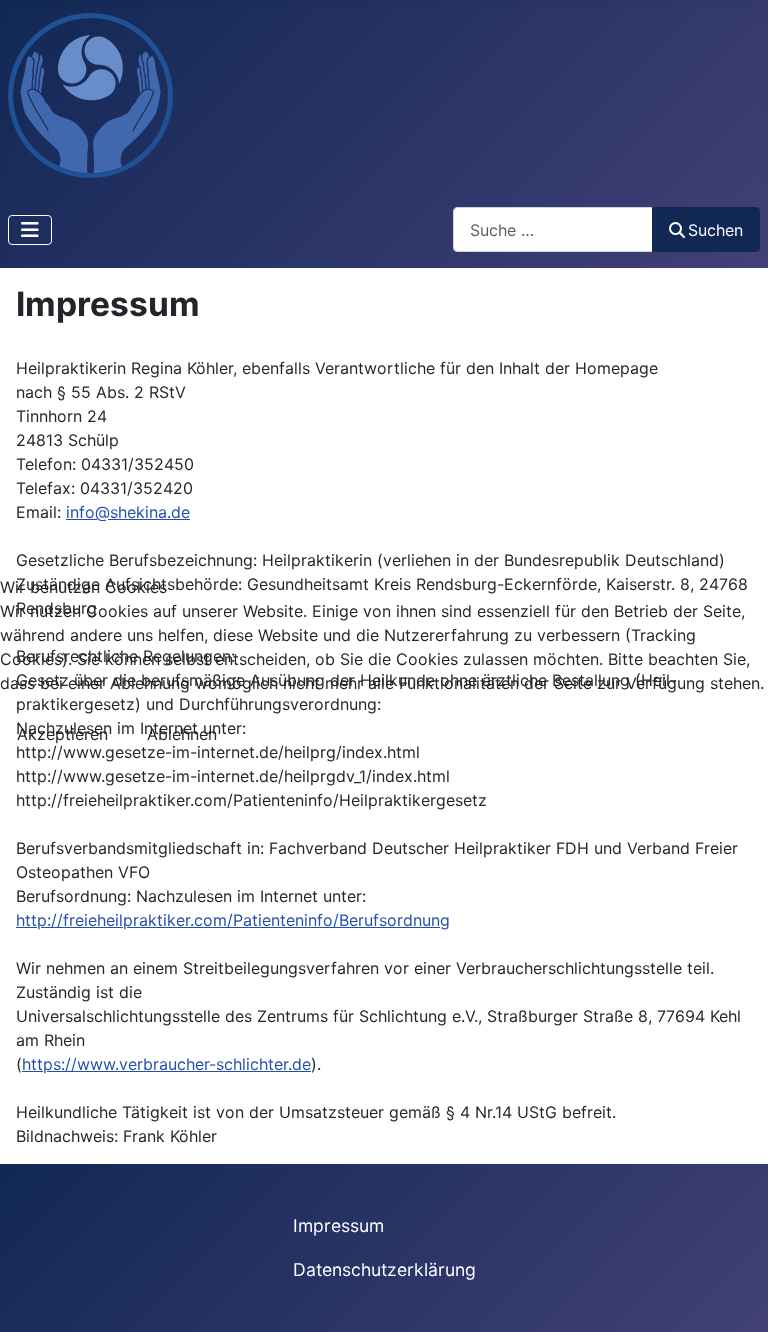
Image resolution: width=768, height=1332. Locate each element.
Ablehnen (182, 734)
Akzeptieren (62, 734)
